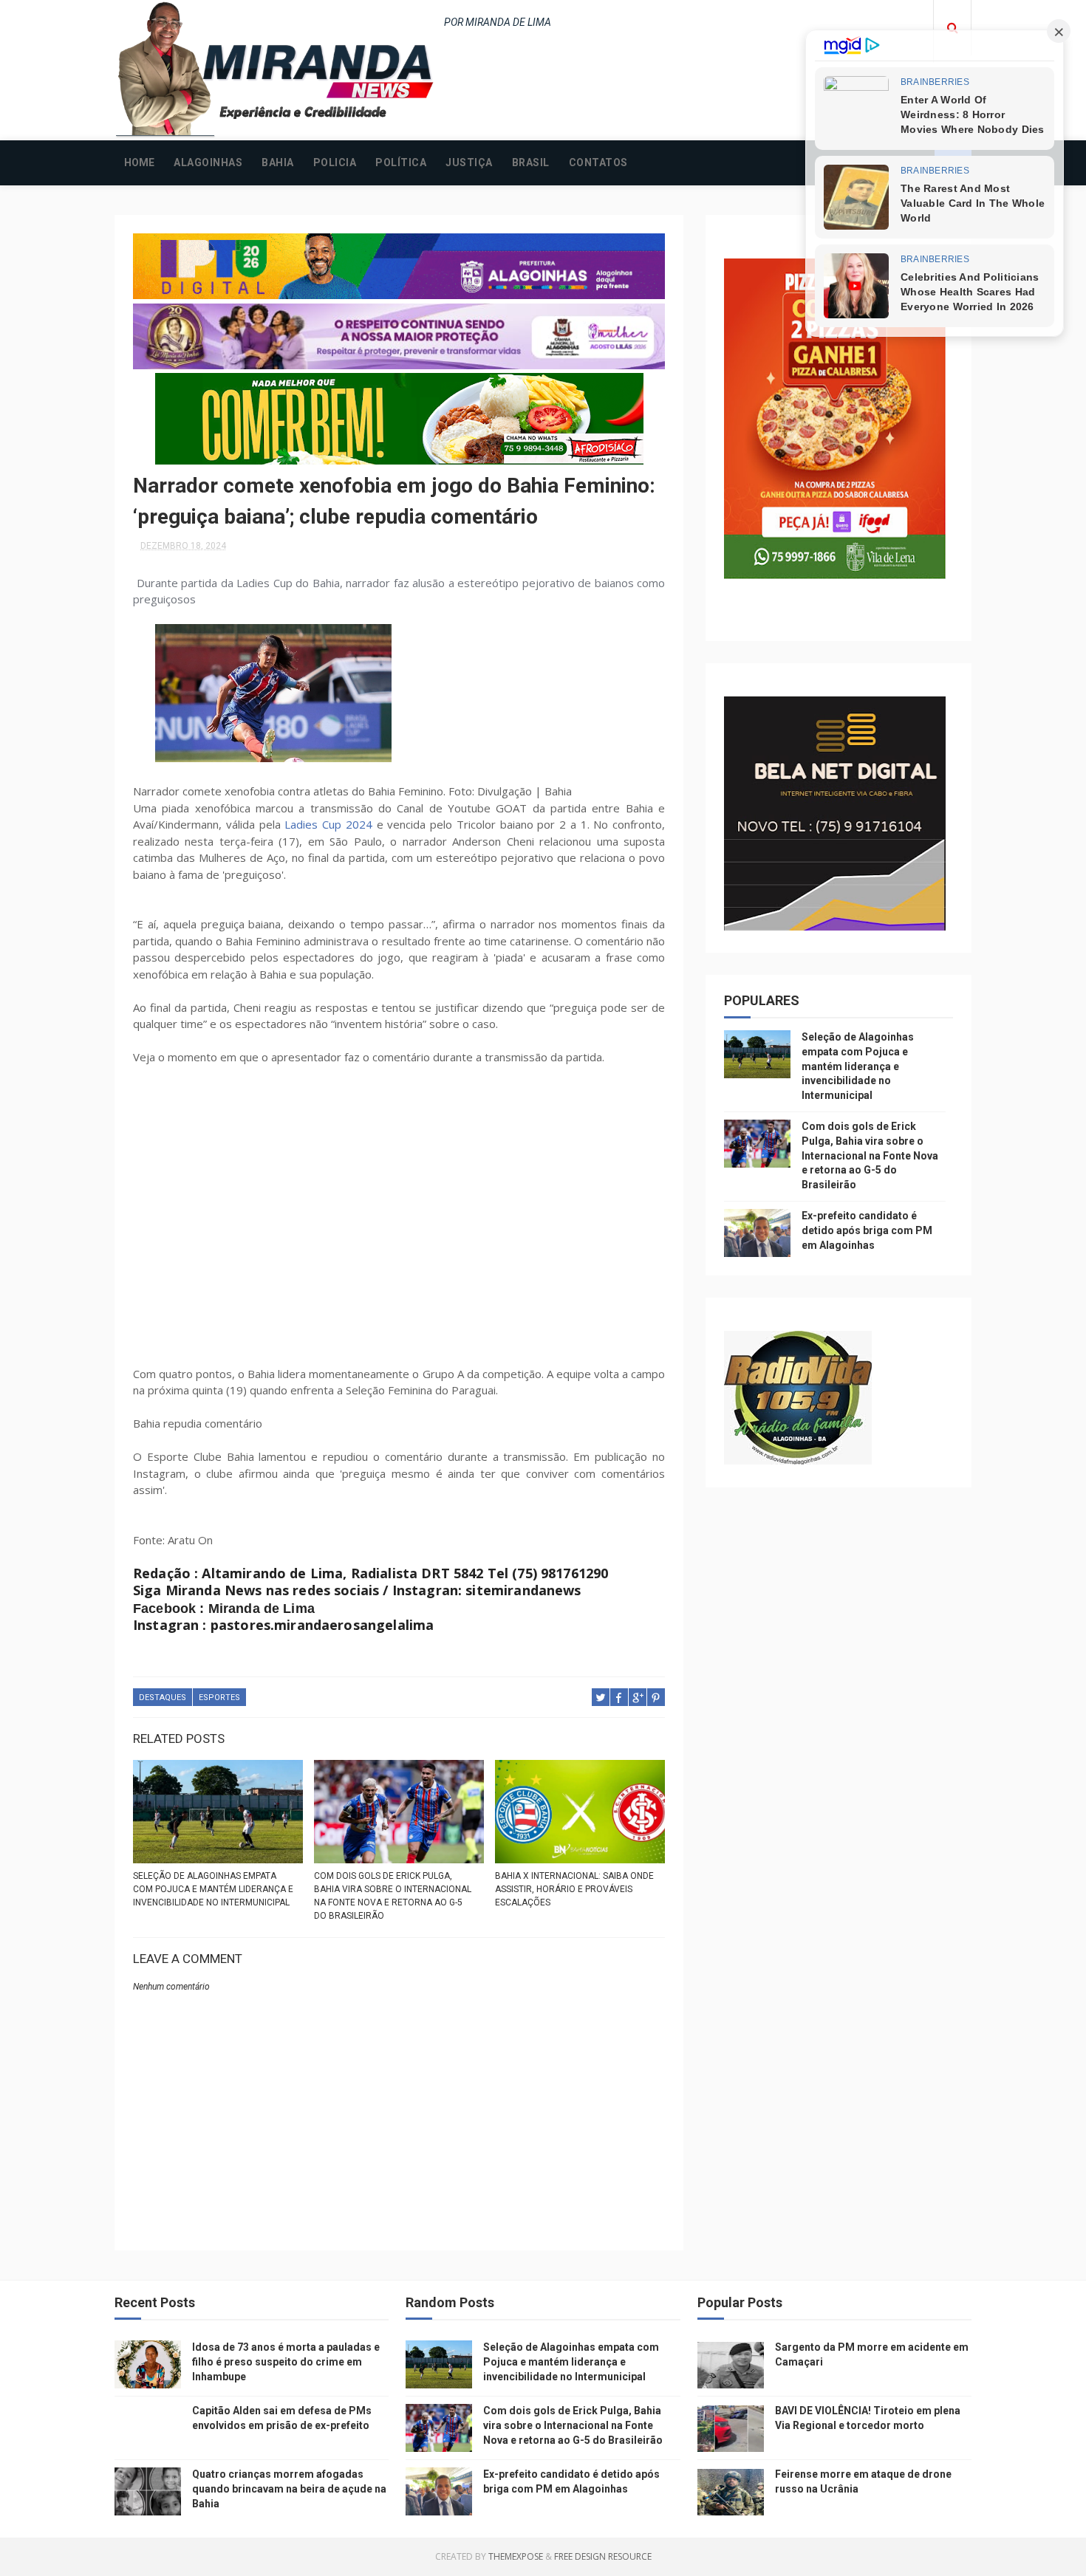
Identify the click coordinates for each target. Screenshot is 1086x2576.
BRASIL (531, 162)
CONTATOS (598, 162)
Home (139, 162)
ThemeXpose (516, 2556)
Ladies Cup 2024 (328, 824)
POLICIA (335, 162)
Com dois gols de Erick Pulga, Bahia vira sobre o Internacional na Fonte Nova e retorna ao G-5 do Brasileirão (393, 1896)
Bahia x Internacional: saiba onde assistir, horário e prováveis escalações (574, 1889)
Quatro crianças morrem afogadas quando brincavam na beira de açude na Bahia (289, 2488)
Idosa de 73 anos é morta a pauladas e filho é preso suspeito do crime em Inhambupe (286, 2361)
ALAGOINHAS (208, 162)
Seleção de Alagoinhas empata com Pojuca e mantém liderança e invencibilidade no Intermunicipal (213, 1889)
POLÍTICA (401, 162)
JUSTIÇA (469, 162)
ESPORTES (219, 1698)
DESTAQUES (163, 1698)
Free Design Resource (603, 2556)
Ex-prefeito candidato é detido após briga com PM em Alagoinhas (867, 1230)
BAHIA (278, 162)
